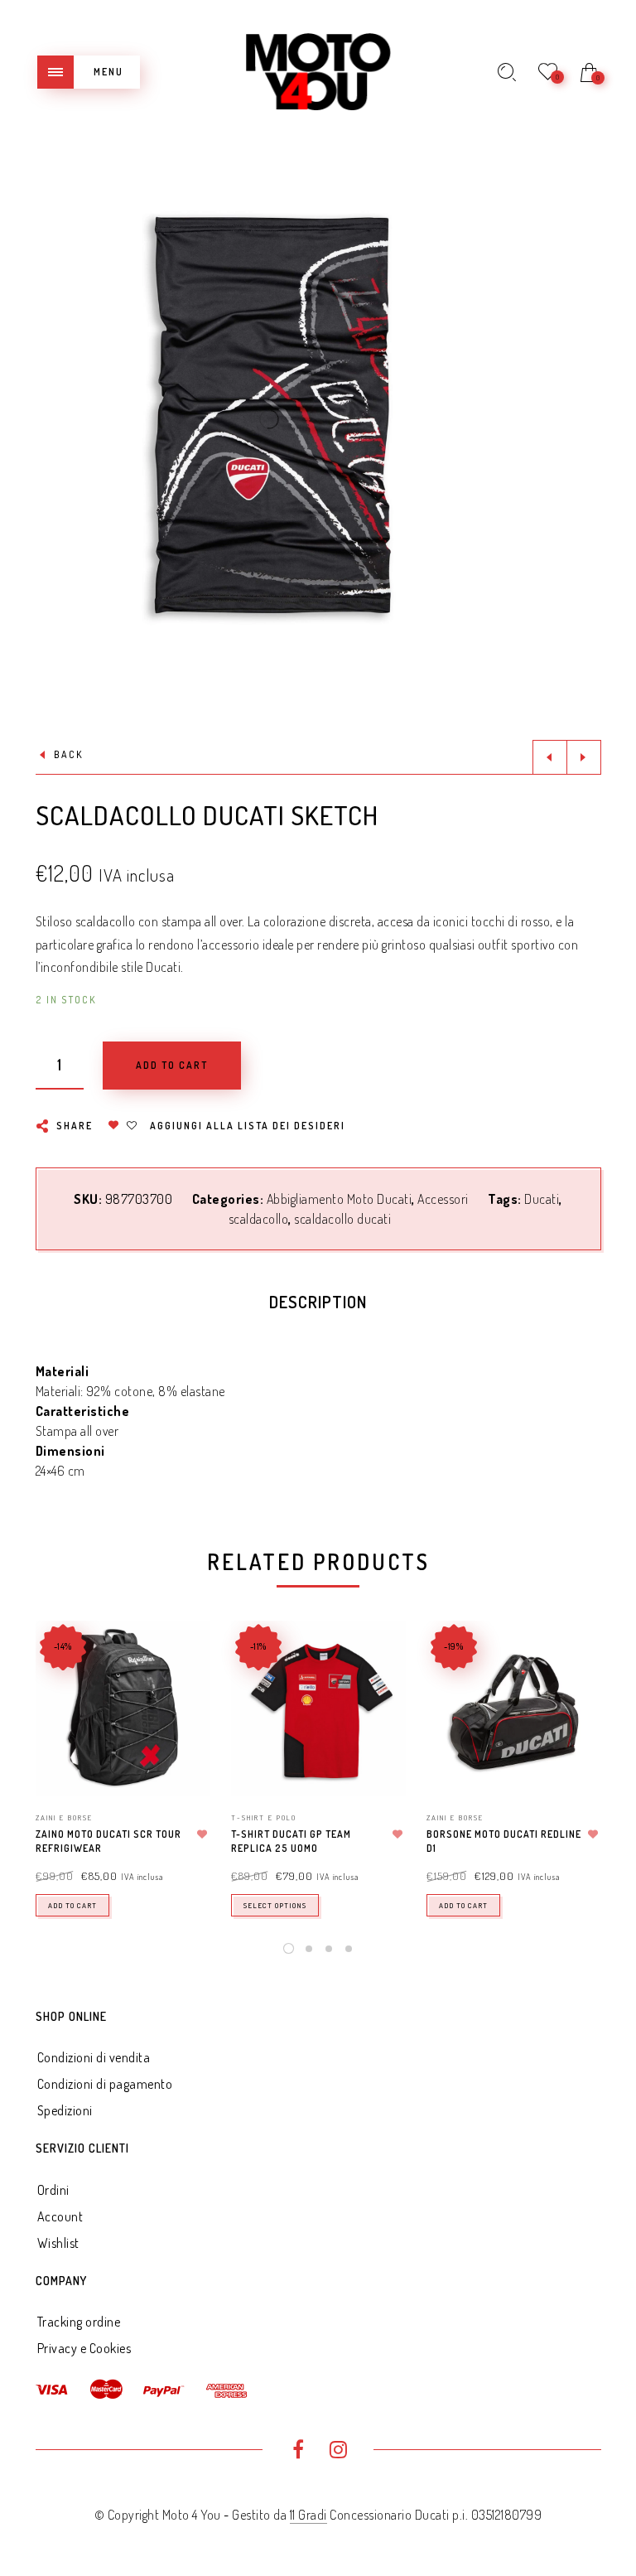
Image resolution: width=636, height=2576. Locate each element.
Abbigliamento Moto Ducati (340, 1199)
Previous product (550, 757)
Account (60, 2216)
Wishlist (58, 2243)
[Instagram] (338, 2452)
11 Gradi (308, 2515)
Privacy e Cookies (84, 2348)
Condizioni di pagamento (105, 2084)
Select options (275, 1905)
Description (318, 1302)
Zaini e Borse (64, 1817)
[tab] (318, 1306)
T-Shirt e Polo (264, 1817)
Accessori (443, 1199)
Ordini (53, 2190)
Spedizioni (65, 2110)
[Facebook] (298, 2452)
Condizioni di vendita (94, 2057)
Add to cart (72, 1905)
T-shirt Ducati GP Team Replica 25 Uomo (291, 1841)
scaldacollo (259, 1219)
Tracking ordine (79, 2322)
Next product (584, 757)
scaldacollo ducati (342, 1219)
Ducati (542, 1199)
